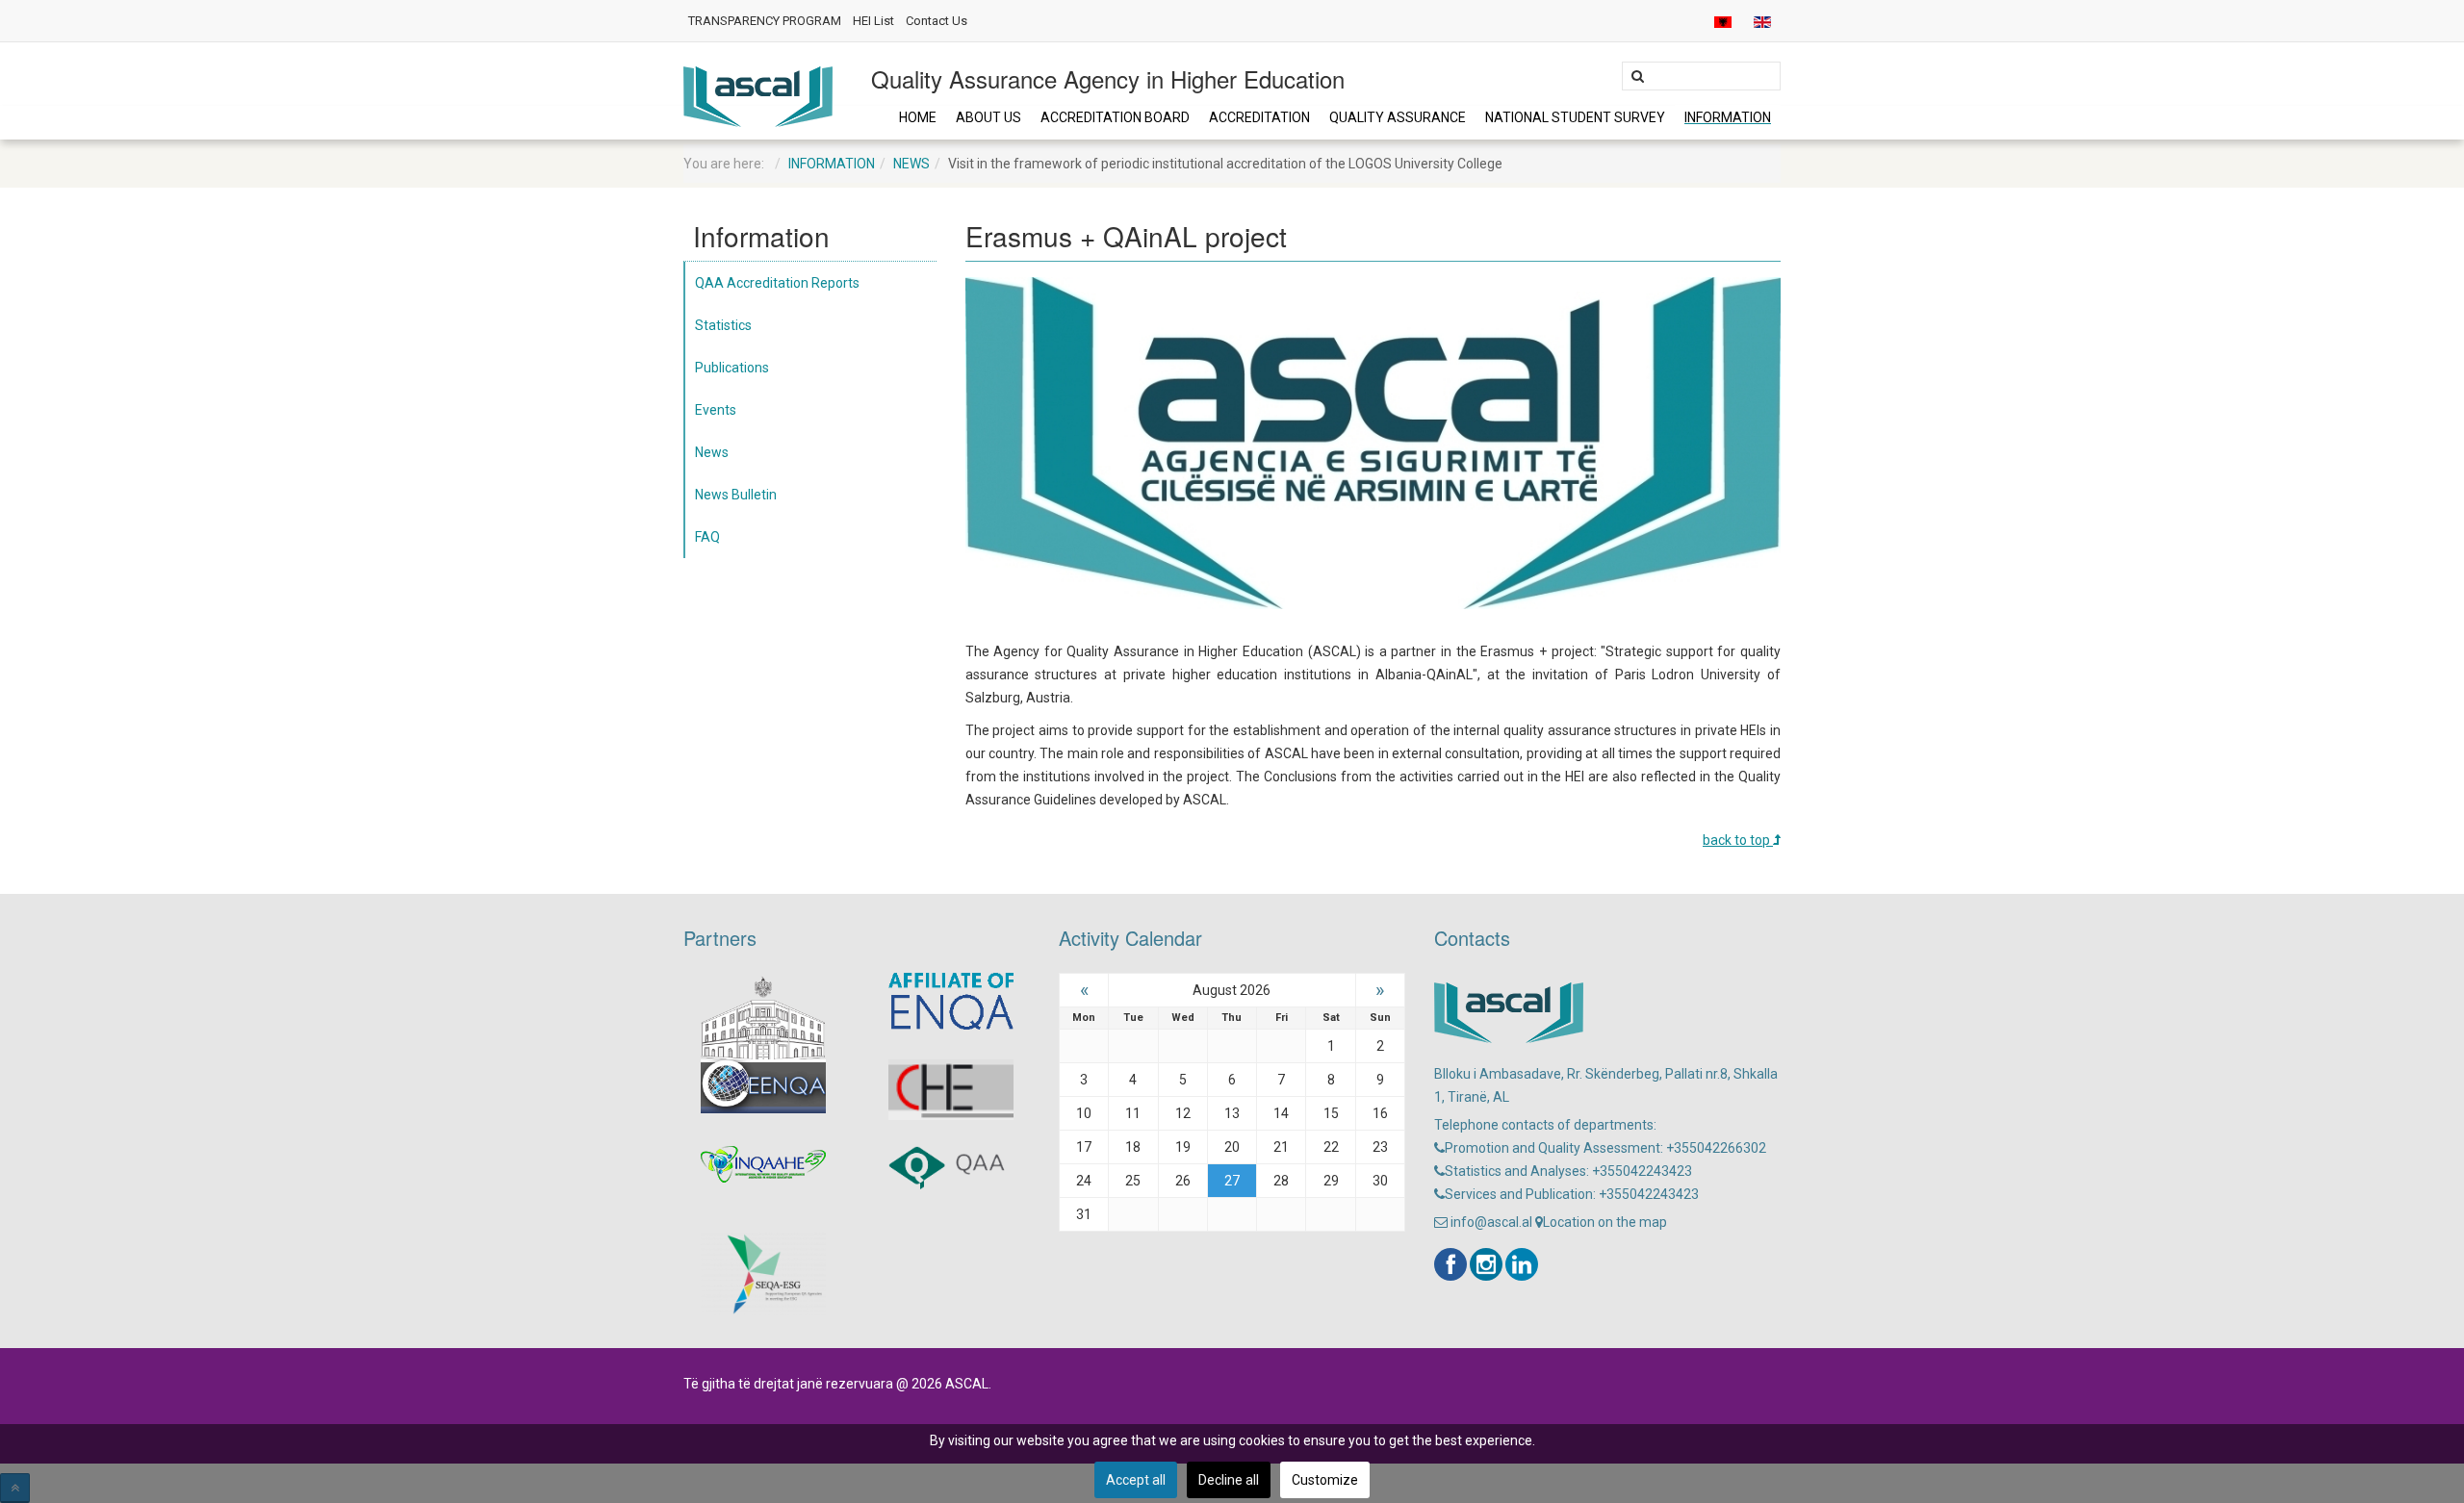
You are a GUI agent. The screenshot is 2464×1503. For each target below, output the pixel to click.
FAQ (707, 537)
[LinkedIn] (1522, 1264)
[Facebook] (1450, 1264)
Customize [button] (1325, 1480)
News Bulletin (736, 495)
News (911, 164)
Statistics (723, 325)
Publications (732, 368)
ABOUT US (988, 117)
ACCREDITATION (1259, 117)
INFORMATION (1728, 117)
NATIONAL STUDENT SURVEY (1575, 117)
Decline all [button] (1229, 1480)
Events (716, 410)
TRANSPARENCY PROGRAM (765, 21)
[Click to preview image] (1373, 442)
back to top (1738, 840)
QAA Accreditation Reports (777, 283)
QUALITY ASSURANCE (1398, 117)
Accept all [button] (1136, 1480)
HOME (918, 117)
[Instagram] (1486, 1264)
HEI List (873, 21)
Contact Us (937, 21)
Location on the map (1605, 1222)
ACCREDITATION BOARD (1115, 117)
